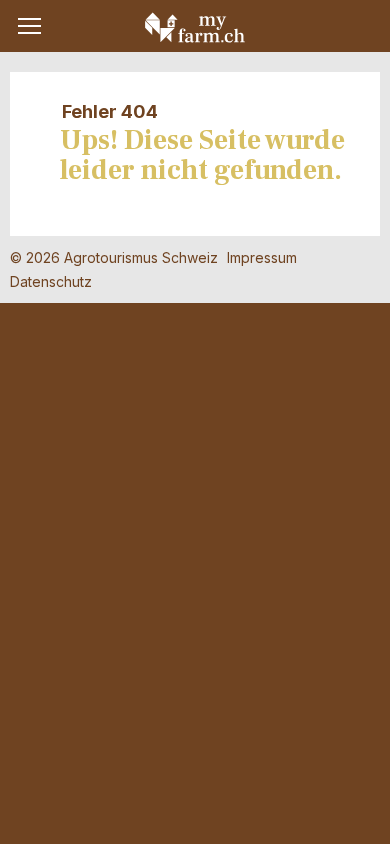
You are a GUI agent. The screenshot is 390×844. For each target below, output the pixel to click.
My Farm (195, 27)
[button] (29, 26)
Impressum (262, 257)
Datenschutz (51, 281)
